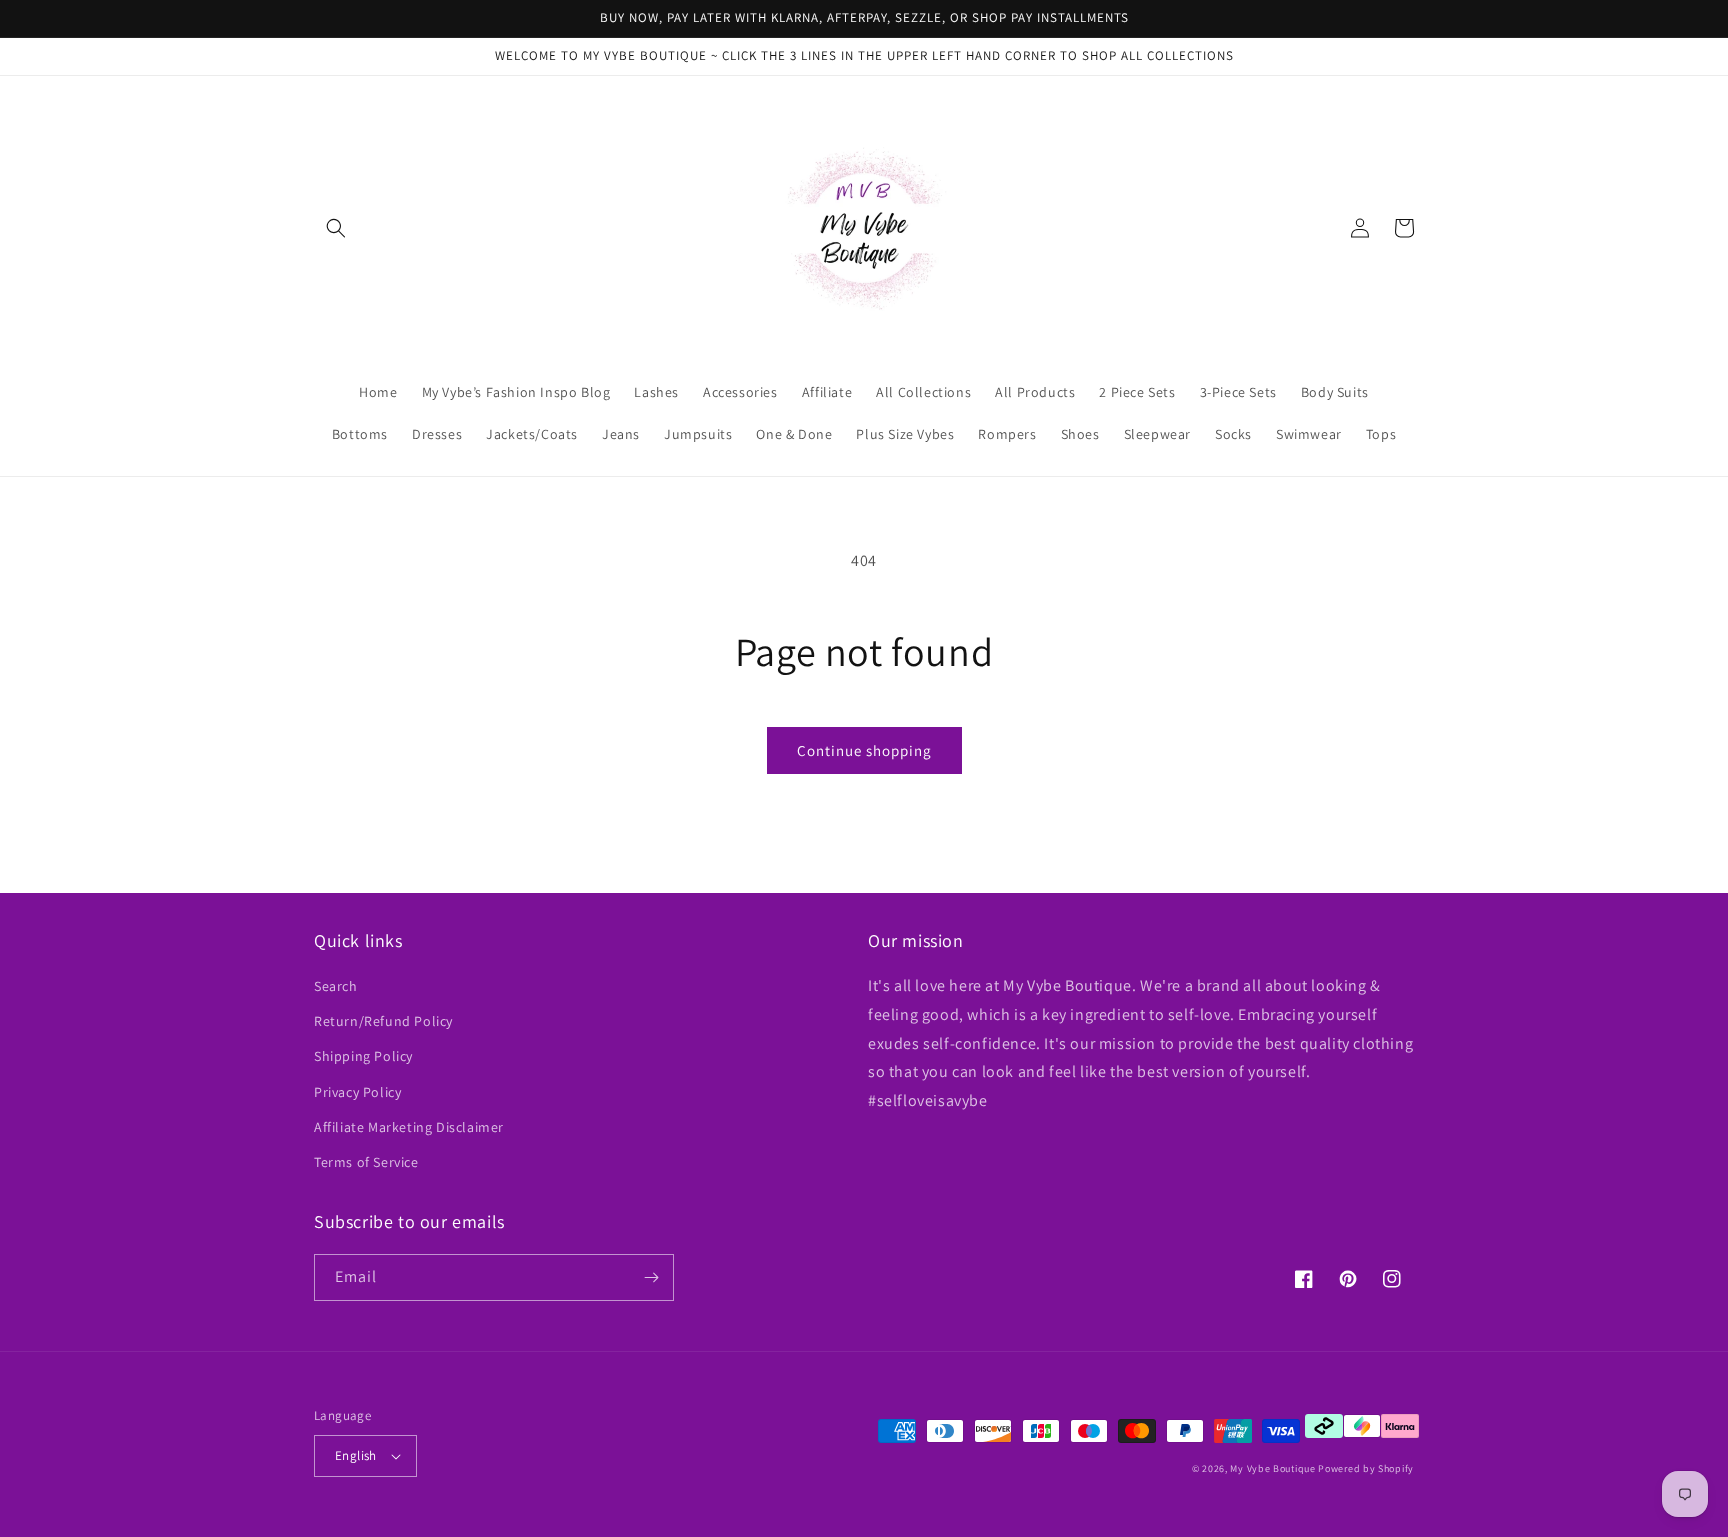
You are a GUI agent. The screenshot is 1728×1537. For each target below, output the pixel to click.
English (356, 1455)
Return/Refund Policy (383, 1021)
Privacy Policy (357, 1092)
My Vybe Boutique (1272, 1468)
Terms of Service (366, 1162)
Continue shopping (864, 750)
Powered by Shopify (1366, 1468)
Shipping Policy (363, 1056)
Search (336, 986)
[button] (336, 228)
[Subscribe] (651, 1277)
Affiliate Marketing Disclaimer (409, 1127)
